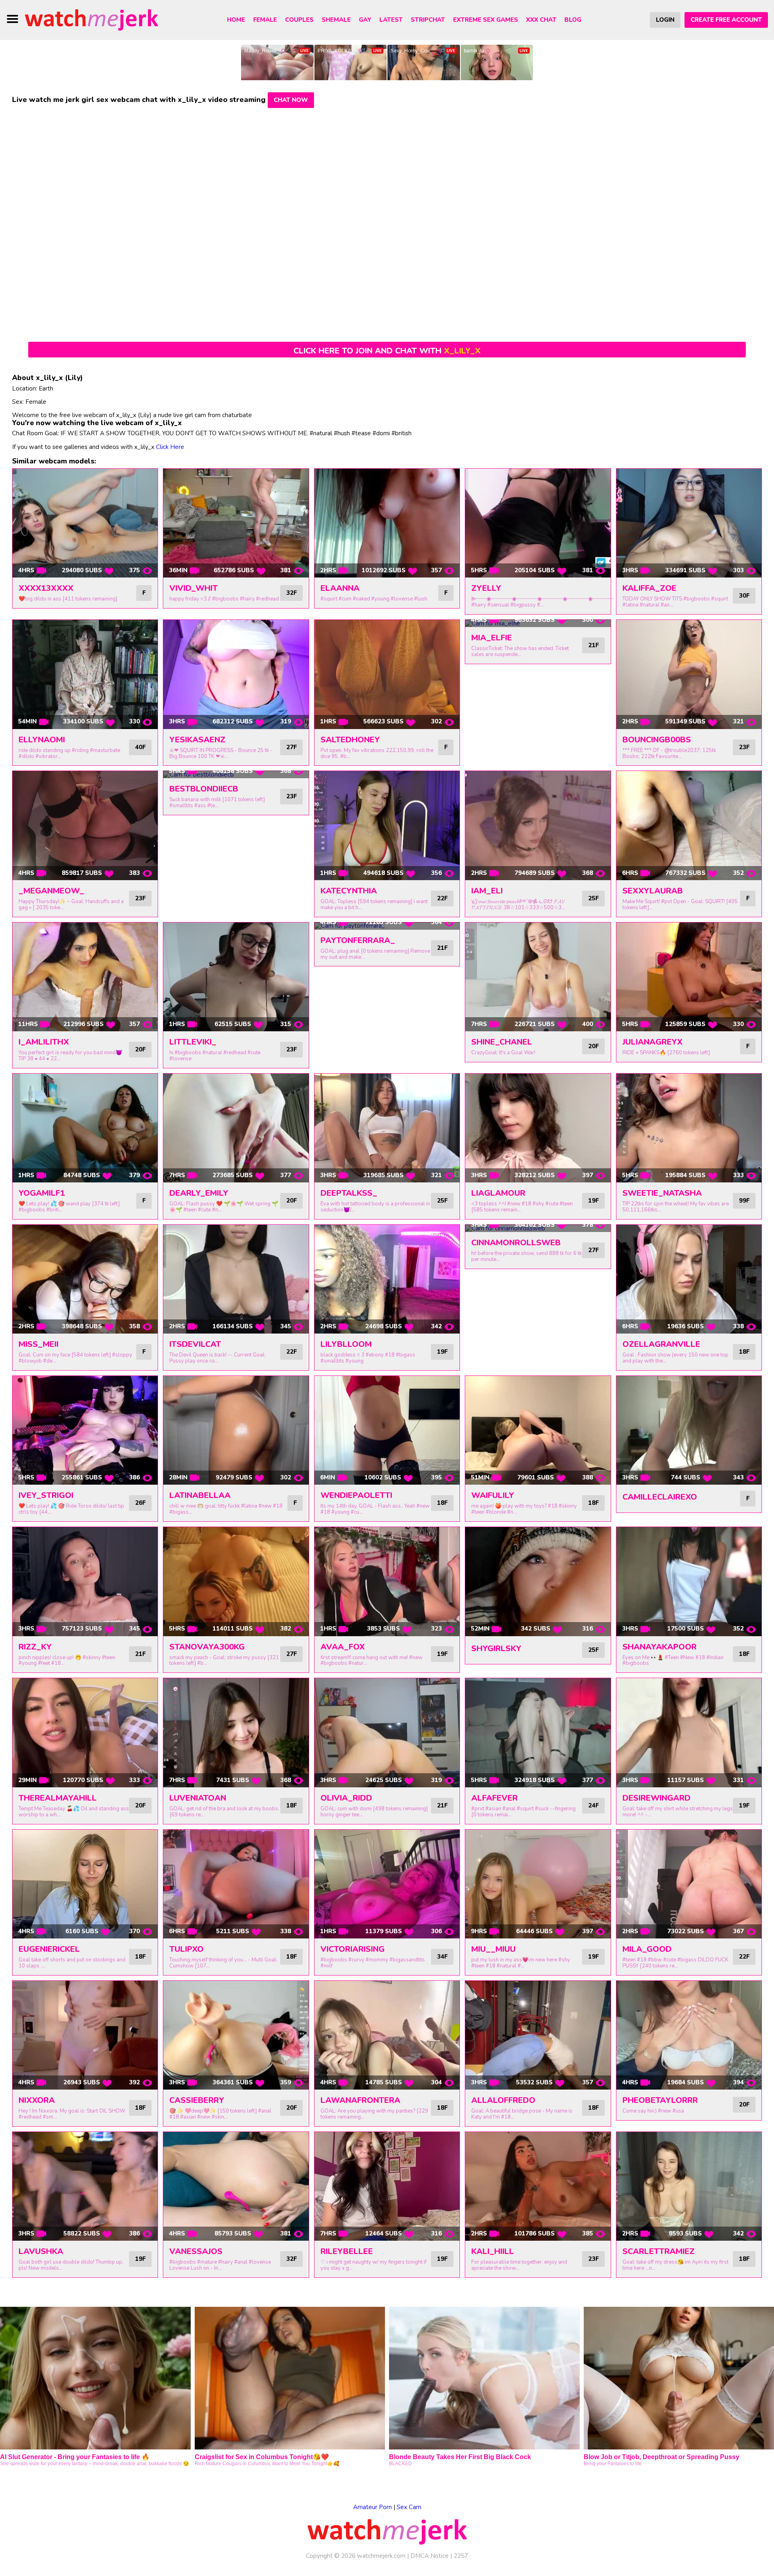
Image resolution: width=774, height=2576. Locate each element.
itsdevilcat (195, 1344)
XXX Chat (541, 20)
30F (744, 596)
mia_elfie (492, 638)
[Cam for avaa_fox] (387, 1581)
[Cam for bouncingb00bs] (689, 674)
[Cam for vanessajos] (236, 2186)
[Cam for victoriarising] (387, 1884)
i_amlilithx (44, 1042)
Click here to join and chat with (387, 351)
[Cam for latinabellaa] (236, 1430)
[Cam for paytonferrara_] (387, 926)
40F (140, 747)
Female (265, 20)
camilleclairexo (660, 1497)
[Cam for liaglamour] (538, 1128)
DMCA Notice (430, 2556)
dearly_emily (199, 1193)
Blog (573, 20)
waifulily (493, 1495)
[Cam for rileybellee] (387, 2186)
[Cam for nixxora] (85, 2035)
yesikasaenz (197, 740)
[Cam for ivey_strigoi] (85, 1430)
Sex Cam (409, 2507)
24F (593, 1805)
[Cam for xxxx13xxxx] (85, 523)
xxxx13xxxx (46, 588)
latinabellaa (200, 1495)
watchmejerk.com (381, 2556)
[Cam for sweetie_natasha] (689, 1128)
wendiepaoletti (356, 1495)
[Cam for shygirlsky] (538, 1581)
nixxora (37, 2100)
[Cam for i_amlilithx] (85, 977)
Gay (365, 20)
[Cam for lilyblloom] (387, 1279)
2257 (461, 2556)
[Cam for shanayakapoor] (689, 1581)
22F (442, 898)
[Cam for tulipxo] (236, 1884)
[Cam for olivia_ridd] (387, 1733)
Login (665, 20)
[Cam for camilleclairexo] (689, 1430)
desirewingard (656, 1798)
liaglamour (498, 1193)
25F (593, 898)
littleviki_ (193, 1042)
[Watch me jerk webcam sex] (92, 19)
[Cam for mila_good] (689, 1884)
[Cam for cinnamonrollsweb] (538, 1228)
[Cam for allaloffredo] (538, 2035)
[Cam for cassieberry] (236, 2035)
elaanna (340, 588)
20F (140, 1049)
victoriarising (353, 1949)
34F (442, 1957)
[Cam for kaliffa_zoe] (689, 523)
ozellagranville (661, 1344)
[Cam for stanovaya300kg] (236, 1581)
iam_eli (487, 891)
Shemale (336, 20)
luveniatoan (198, 1798)
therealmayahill (58, 1798)
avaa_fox (343, 1647)
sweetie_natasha (662, 1193)
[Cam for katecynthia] (387, 825)
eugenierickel (49, 1949)
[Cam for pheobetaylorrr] (689, 2035)
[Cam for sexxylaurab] (689, 825)
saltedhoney (350, 740)
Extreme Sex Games (486, 20)
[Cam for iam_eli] (538, 825)
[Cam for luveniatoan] (236, 1733)
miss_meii (38, 1344)
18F (744, 1352)
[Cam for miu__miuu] (538, 1884)
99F (744, 1201)
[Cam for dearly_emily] (236, 1128)
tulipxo (186, 1949)
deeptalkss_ (349, 1193)
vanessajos (196, 2251)
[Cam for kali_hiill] (538, 2186)
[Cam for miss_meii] (85, 1279)
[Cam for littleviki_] (236, 977)
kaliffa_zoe (649, 588)
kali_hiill (493, 2251)
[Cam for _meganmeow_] (85, 825)
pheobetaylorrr (660, 2100)
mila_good (647, 1949)
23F (744, 747)
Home (236, 20)
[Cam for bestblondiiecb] (236, 775)
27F (291, 747)
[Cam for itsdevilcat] (236, 1279)
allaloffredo (503, 2100)
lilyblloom (346, 1344)
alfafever (494, 1798)
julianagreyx (652, 1042)
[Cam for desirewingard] (689, 1733)
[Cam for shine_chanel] (538, 977)
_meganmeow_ (51, 891)
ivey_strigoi (46, 1495)
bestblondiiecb (204, 789)
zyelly (486, 588)
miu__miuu (493, 1949)
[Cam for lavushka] (85, 2186)
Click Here (170, 447)
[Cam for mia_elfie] (538, 623)
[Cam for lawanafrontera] (387, 2035)
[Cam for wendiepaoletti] (387, 1430)
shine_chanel (502, 1042)
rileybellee (347, 2251)
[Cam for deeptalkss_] (387, 1128)
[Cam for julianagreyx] (689, 977)
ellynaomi (42, 740)
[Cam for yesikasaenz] (236, 674)
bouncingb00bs (657, 740)
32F (291, 593)
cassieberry (197, 2100)
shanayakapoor (660, 1647)
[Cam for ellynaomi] (85, 674)
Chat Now (291, 100)
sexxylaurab (653, 891)
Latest (391, 20)
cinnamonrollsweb (516, 1243)
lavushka (41, 2251)
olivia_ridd (346, 1798)
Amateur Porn (372, 2507)
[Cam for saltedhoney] (387, 674)
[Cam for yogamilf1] (85, 1128)
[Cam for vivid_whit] (236, 523)
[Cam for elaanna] (387, 523)
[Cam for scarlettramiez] (689, 2186)
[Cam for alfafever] (538, 1733)
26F (140, 1503)
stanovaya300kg (207, 1647)
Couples (299, 20)
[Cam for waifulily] (538, 1430)
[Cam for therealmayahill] (85, 1733)
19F (593, 1201)
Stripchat (428, 20)
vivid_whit (193, 588)
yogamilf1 (42, 1193)
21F (593, 645)
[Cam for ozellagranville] (689, 1279)
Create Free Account (726, 20)
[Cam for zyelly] (538, 523)
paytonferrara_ (358, 940)
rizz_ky (35, 1647)
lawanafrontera (360, 2100)
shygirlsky (496, 1648)
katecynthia (349, 891)
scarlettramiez (659, 2251)
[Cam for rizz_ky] (85, 1581)
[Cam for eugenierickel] (85, 1884)
